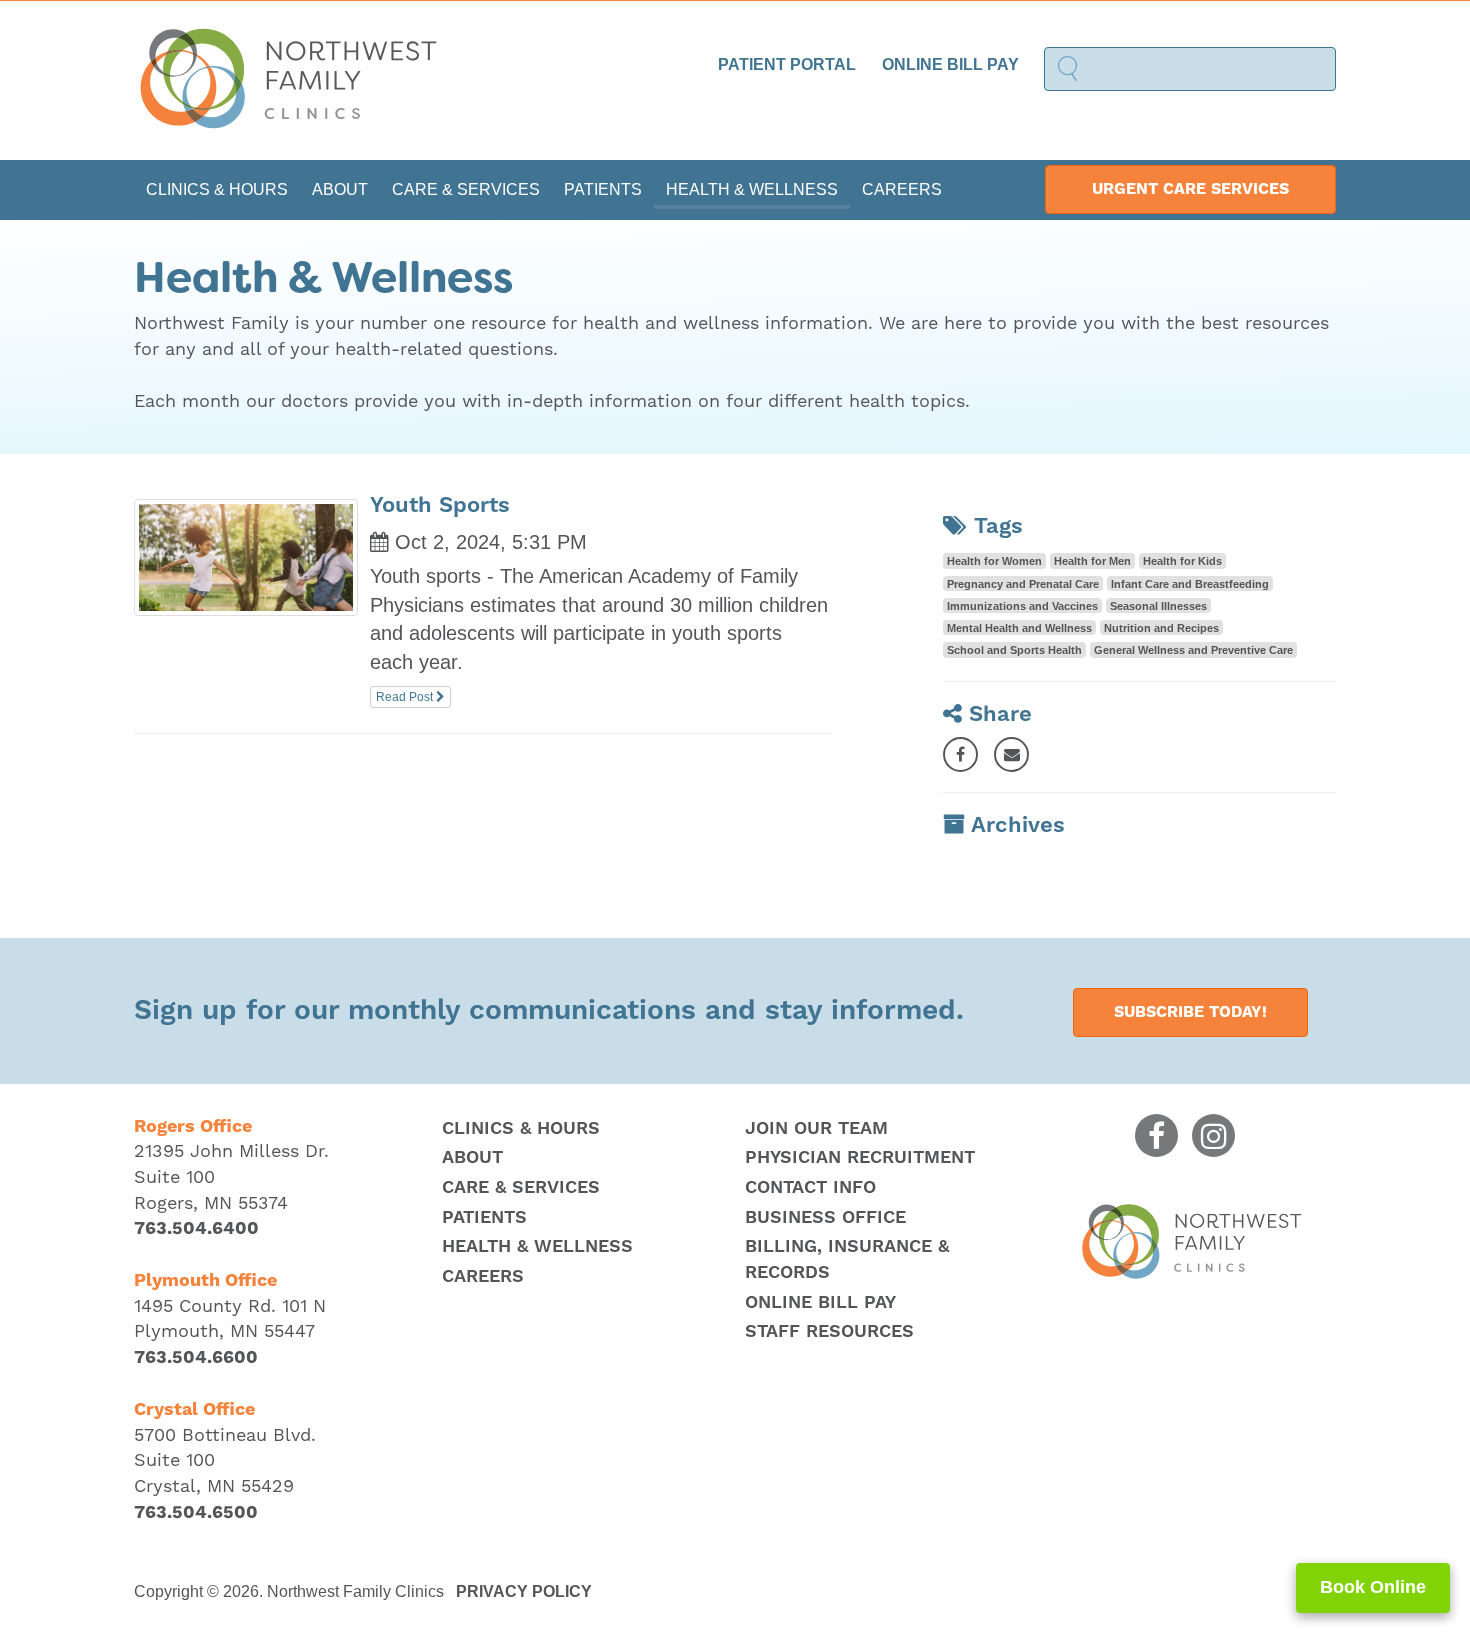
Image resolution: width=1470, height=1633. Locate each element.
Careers (902, 189)
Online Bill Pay (950, 64)
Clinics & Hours (217, 189)
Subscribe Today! (1190, 1012)
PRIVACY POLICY (524, 1591)
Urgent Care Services (1190, 189)
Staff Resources (829, 1331)
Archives (1018, 825)
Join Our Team (816, 1128)
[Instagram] (1213, 1135)
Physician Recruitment (860, 1157)
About (340, 189)
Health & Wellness (752, 189)
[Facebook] (960, 754)
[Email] (1011, 754)
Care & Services (466, 189)
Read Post (406, 697)
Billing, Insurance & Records (847, 1259)
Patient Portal (787, 64)
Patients (603, 189)
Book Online (1373, 1587)
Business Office (825, 1217)
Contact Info (810, 1187)
